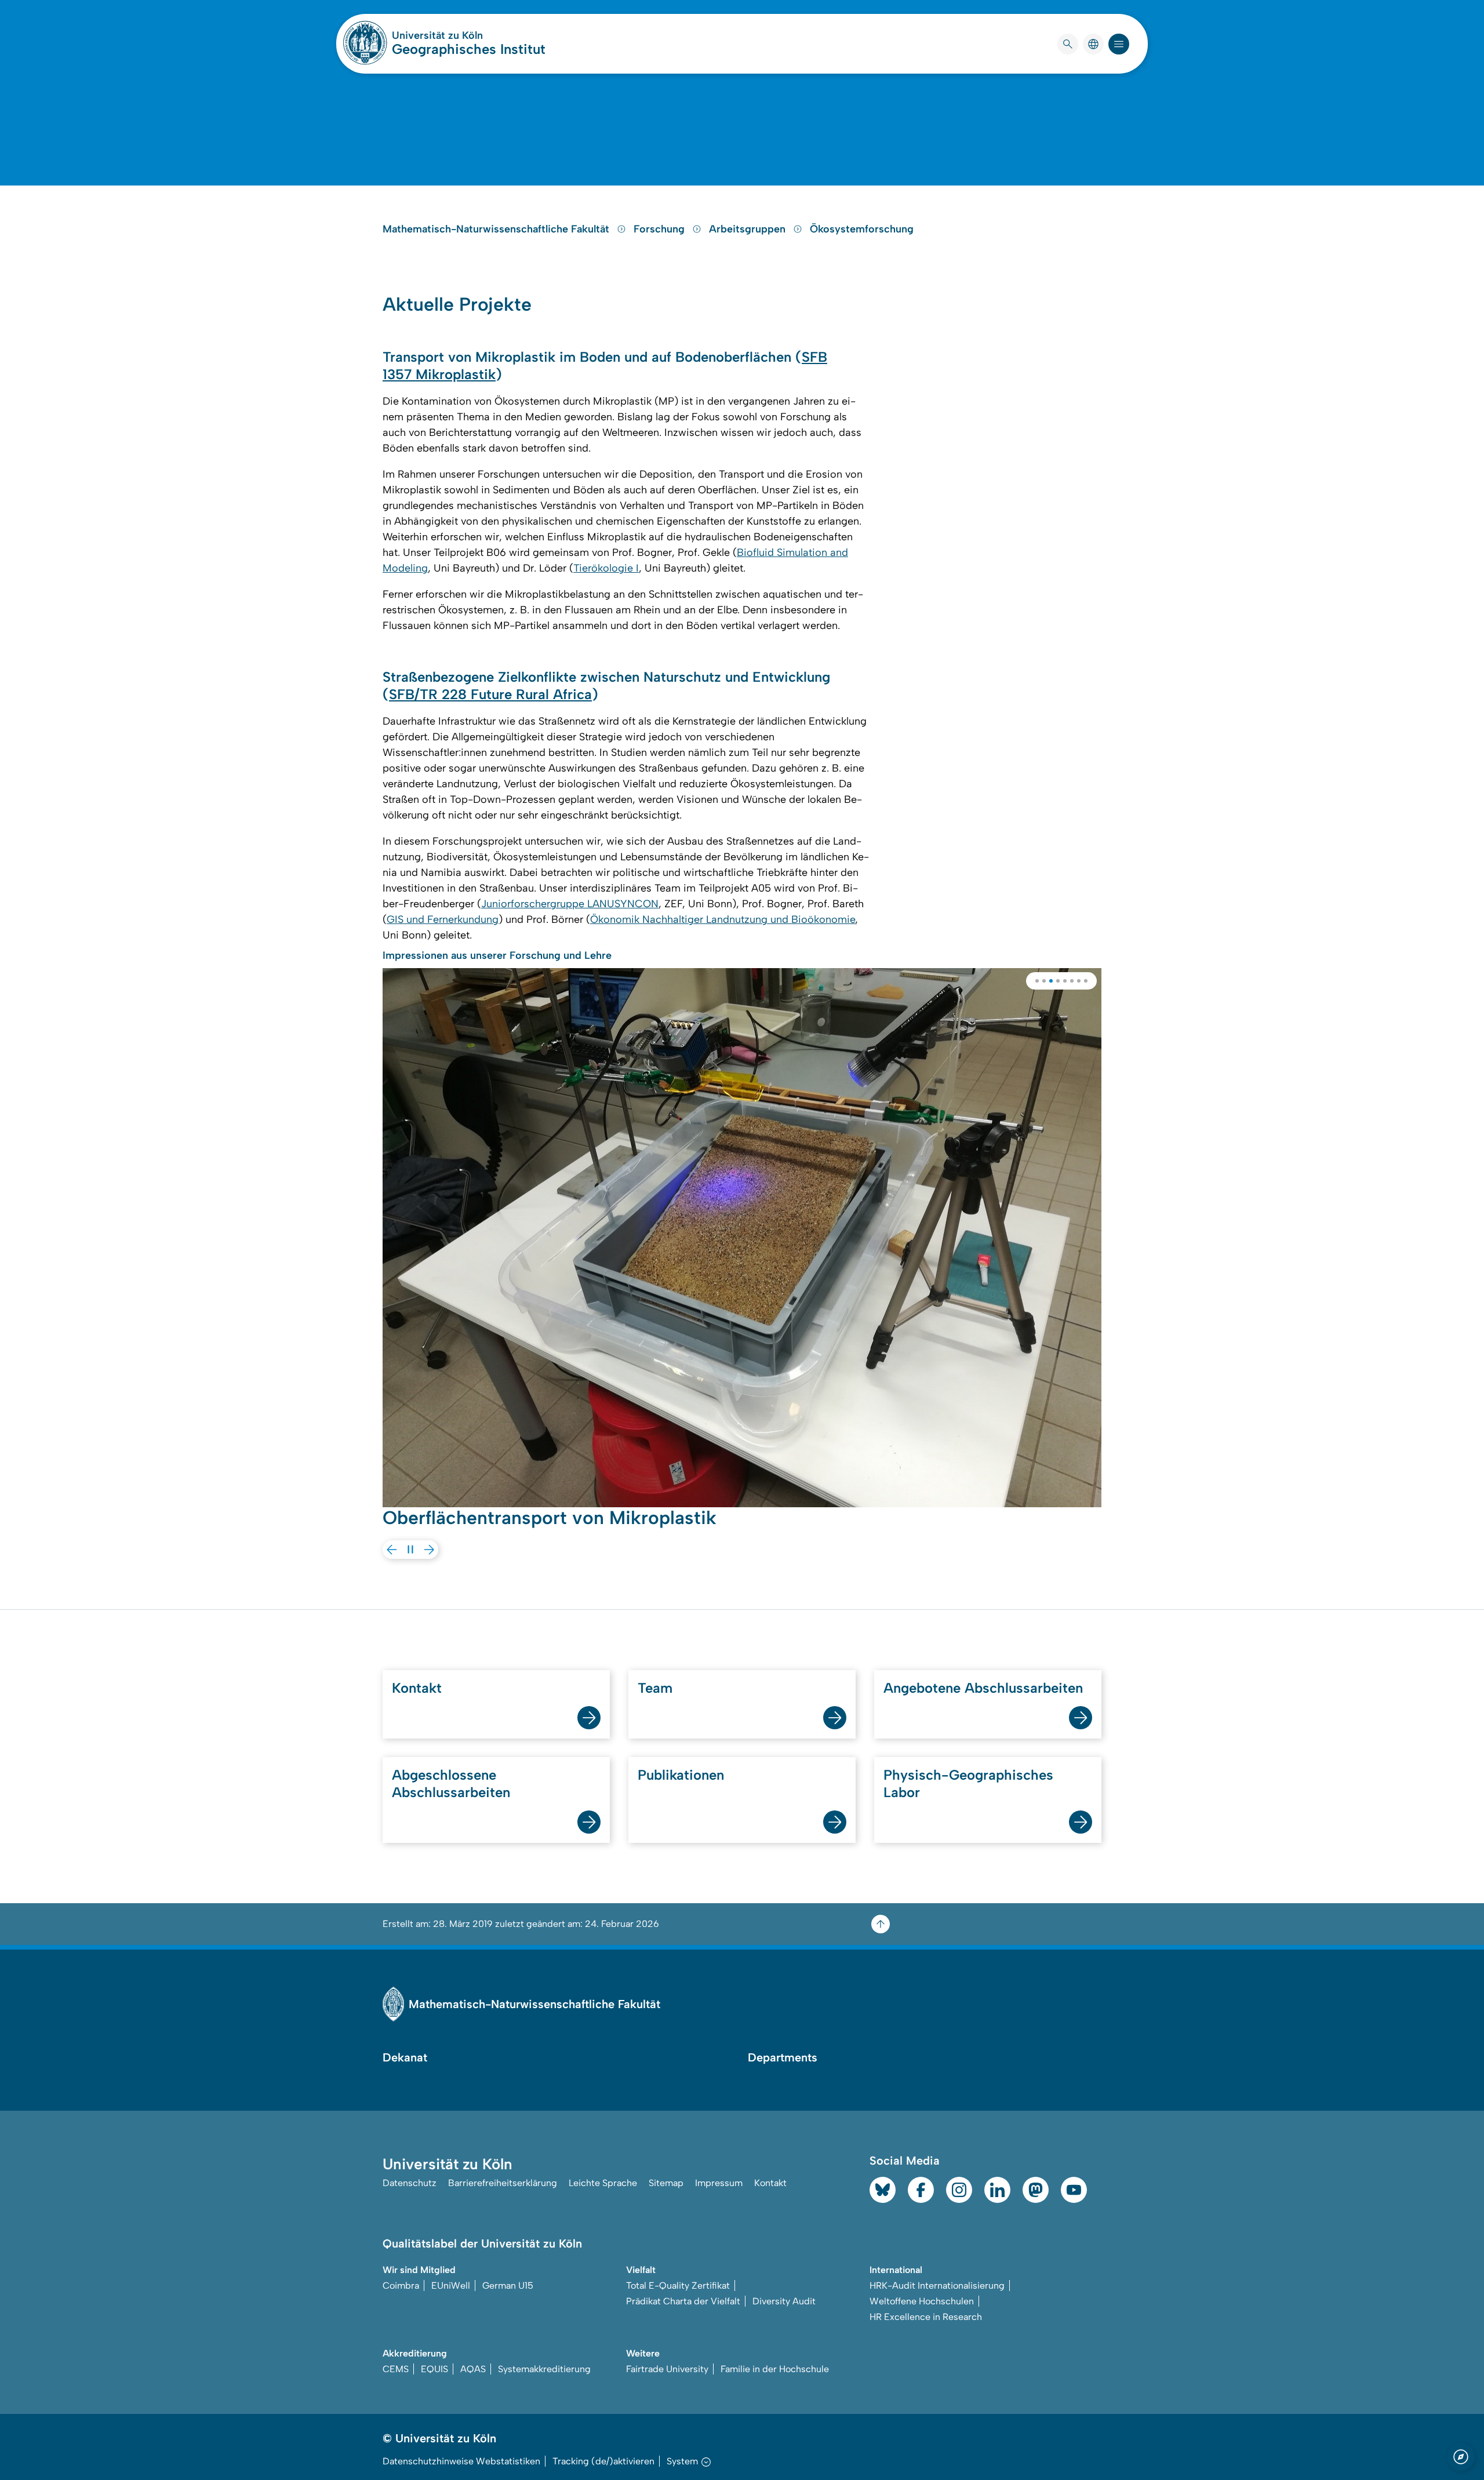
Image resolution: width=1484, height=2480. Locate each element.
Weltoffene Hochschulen (922, 2301)
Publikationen (681, 1775)
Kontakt (417, 1688)
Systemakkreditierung (544, 2369)
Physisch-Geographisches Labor (968, 1783)
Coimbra (401, 2286)
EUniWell (451, 2286)
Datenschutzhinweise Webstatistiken (461, 2461)
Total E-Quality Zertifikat (678, 2286)
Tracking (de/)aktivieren (603, 2461)
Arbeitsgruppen (749, 229)
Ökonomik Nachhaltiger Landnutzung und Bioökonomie (723, 919)
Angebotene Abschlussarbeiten (983, 1688)
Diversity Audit (784, 2301)
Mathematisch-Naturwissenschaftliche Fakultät (497, 229)
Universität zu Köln (469, 35)
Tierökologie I (606, 568)
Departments (783, 2057)
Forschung (661, 229)
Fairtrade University (667, 2369)
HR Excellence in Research (926, 2317)
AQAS (473, 2369)
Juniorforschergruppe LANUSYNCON (570, 904)
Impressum (719, 2183)
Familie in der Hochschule (775, 2369)
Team (655, 1688)
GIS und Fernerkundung (443, 919)
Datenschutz (410, 2183)
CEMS (396, 2369)
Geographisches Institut (469, 49)
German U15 (508, 2286)
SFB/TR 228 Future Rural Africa (490, 694)
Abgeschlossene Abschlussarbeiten (451, 1783)
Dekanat (405, 2057)
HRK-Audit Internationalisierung (937, 2286)
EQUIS (434, 2369)
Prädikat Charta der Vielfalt (683, 2301)
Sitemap (666, 2183)
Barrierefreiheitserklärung (503, 2183)
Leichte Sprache (603, 2183)
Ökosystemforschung (862, 229)
